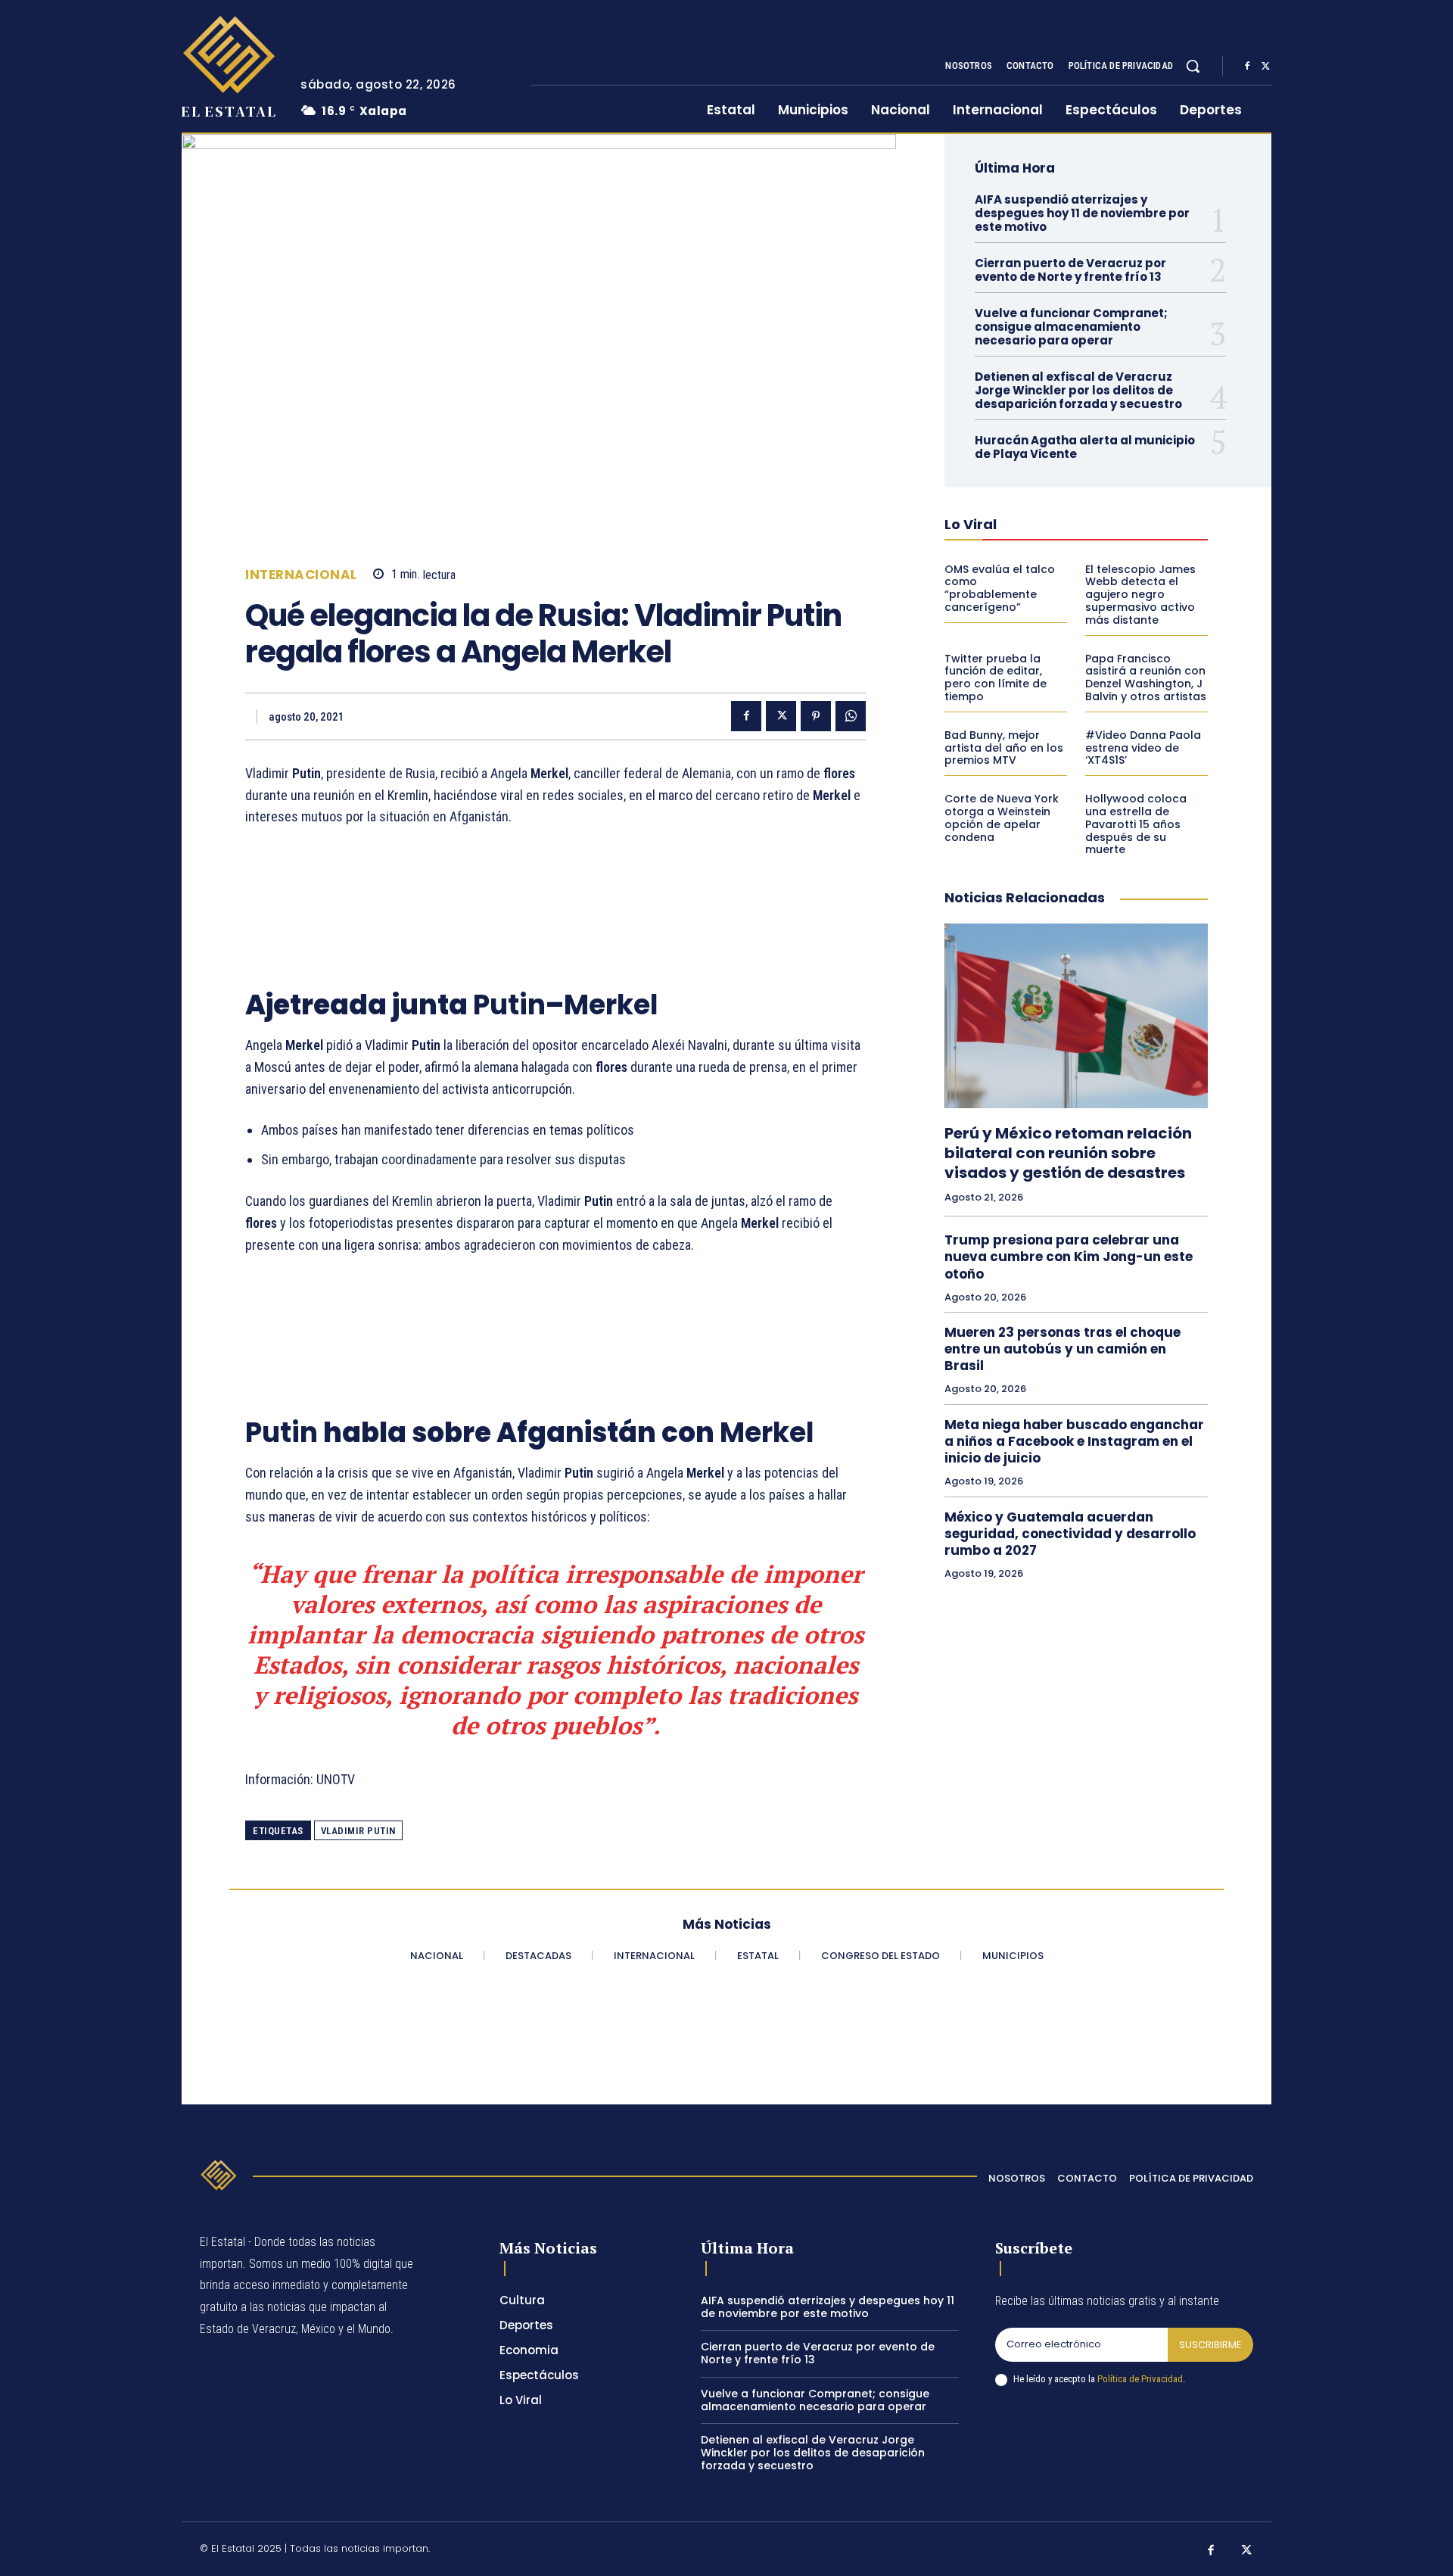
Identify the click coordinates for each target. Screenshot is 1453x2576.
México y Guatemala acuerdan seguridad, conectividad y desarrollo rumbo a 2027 (1070, 1534)
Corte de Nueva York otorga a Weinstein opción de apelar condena (1002, 818)
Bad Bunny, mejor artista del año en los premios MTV (1004, 748)
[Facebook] (1247, 67)
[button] (1193, 66)
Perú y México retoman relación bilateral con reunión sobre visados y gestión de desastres (1068, 1153)
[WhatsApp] (851, 716)
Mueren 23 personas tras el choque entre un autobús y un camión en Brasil (1063, 1349)
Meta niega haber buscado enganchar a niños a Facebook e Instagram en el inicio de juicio (1074, 1441)
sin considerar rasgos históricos (537, 1665)
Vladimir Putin (358, 1831)
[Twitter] (1265, 67)
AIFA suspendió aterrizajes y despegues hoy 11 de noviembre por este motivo (1082, 213)
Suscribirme (1210, 2345)
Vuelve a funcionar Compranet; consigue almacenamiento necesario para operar (1071, 327)
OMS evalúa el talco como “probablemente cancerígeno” (1000, 588)
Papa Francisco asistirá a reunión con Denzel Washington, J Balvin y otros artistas (1146, 677)
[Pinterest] (816, 716)
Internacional (301, 575)
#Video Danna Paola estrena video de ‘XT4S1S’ (1143, 748)
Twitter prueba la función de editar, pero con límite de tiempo (996, 677)
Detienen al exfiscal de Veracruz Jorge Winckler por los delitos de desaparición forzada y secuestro (1078, 390)
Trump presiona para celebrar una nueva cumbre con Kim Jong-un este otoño (1069, 1257)
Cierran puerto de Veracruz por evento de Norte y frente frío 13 (1070, 270)
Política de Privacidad (1140, 2379)
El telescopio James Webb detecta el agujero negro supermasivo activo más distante (1140, 595)
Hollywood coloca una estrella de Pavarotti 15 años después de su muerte (1136, 824)
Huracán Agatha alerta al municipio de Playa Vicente (1085, 447)
